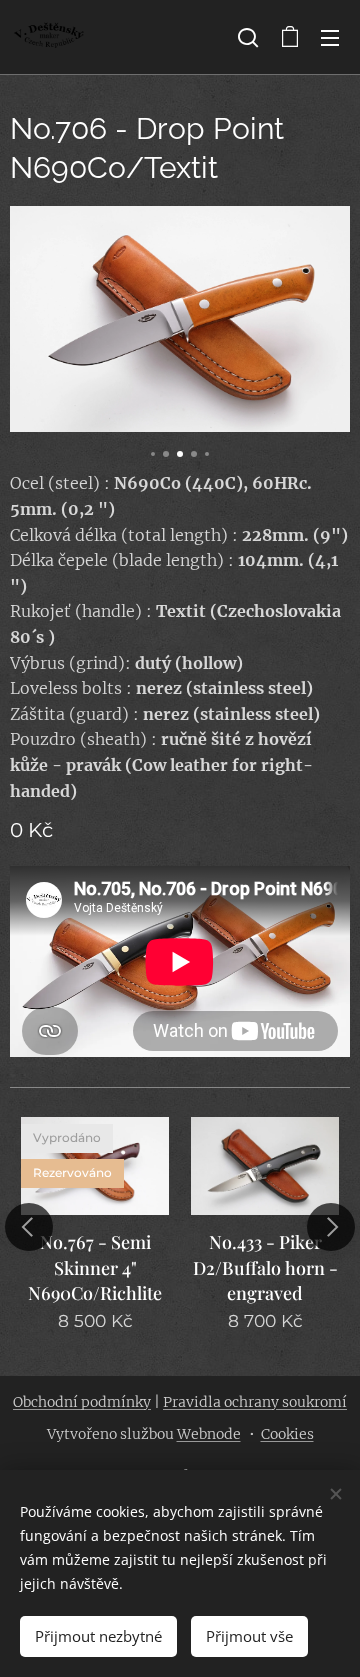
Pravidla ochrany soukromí (255, 1402)
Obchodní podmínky (82, 1402)
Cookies (287, 1434)
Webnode (209, 1434)
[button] (248, 37)
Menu (330, 37)
